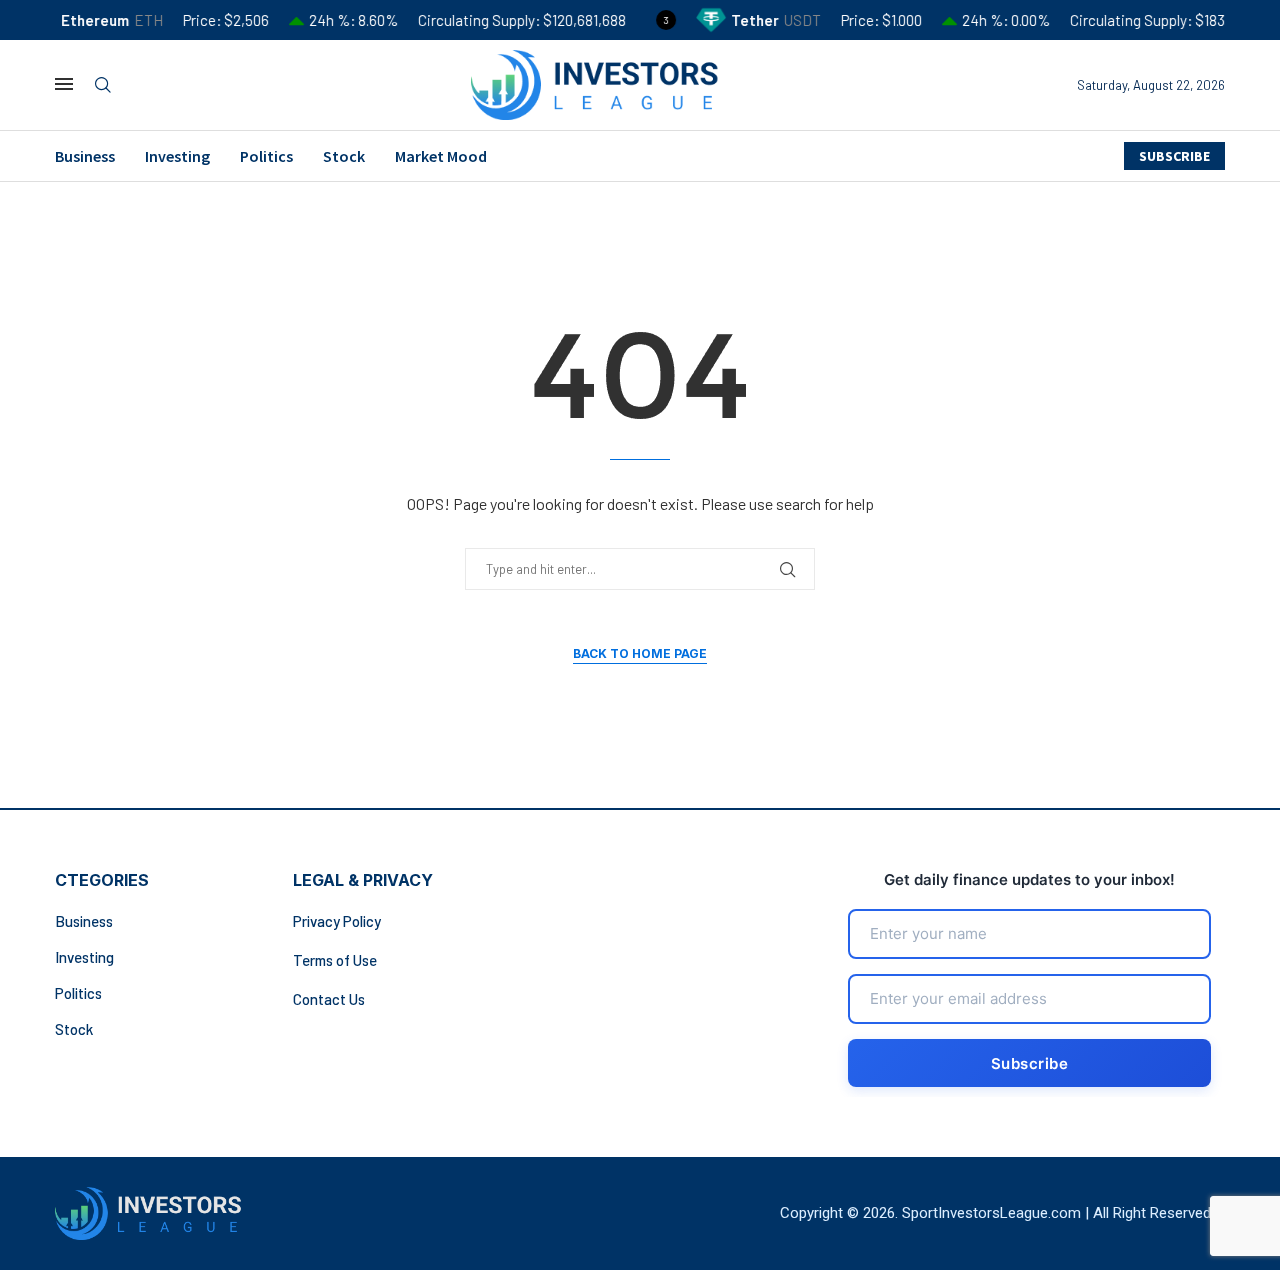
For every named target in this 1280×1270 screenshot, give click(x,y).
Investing (177, 156)
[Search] (103, 85)
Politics (266, 156)
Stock (344, 156)
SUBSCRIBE (1174, 156)
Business (85, 156)
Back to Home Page (640, 653)
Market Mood (441, 156)
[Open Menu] (64, 84)
